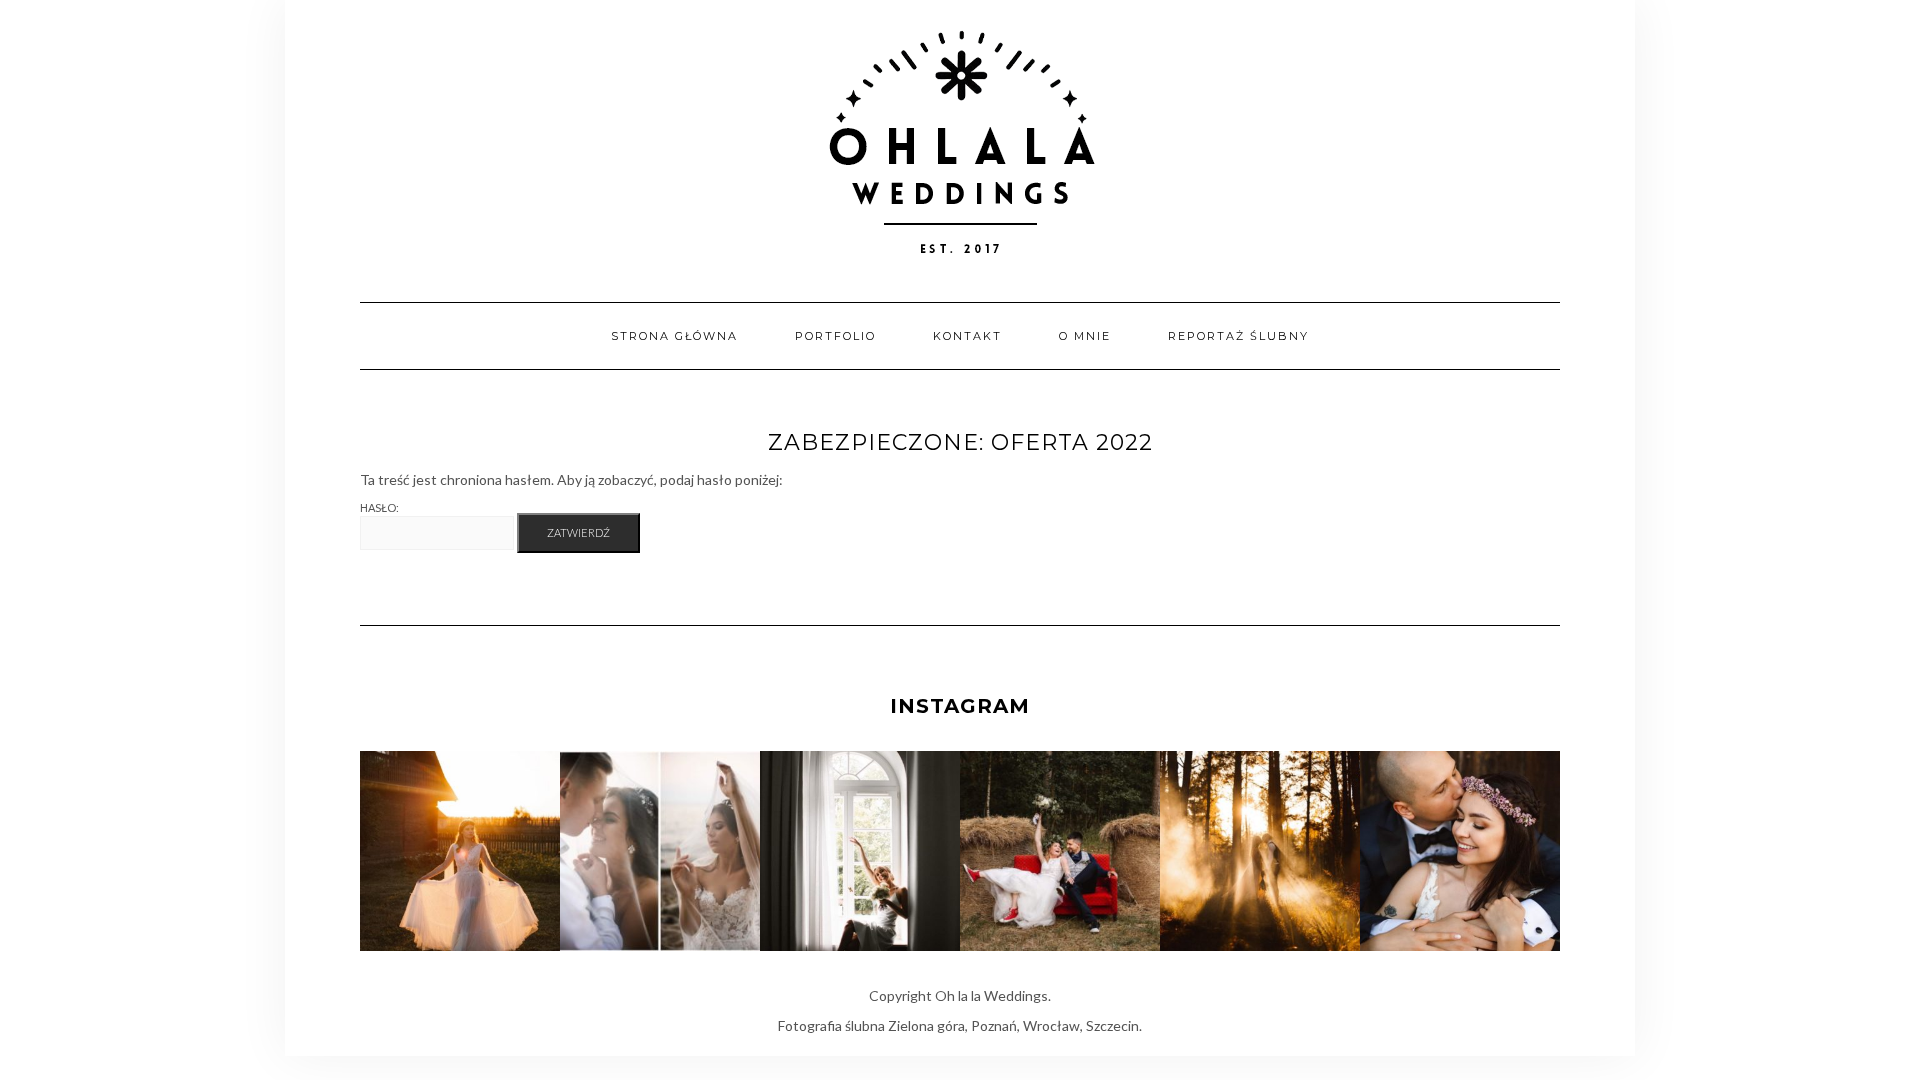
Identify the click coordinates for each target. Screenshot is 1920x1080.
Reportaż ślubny (1238, 336)
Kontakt (967, 336)
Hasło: (379, 507)
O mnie (1085, 336)
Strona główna (674, 336)
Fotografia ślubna (831, 1025)
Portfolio (835, 336)
